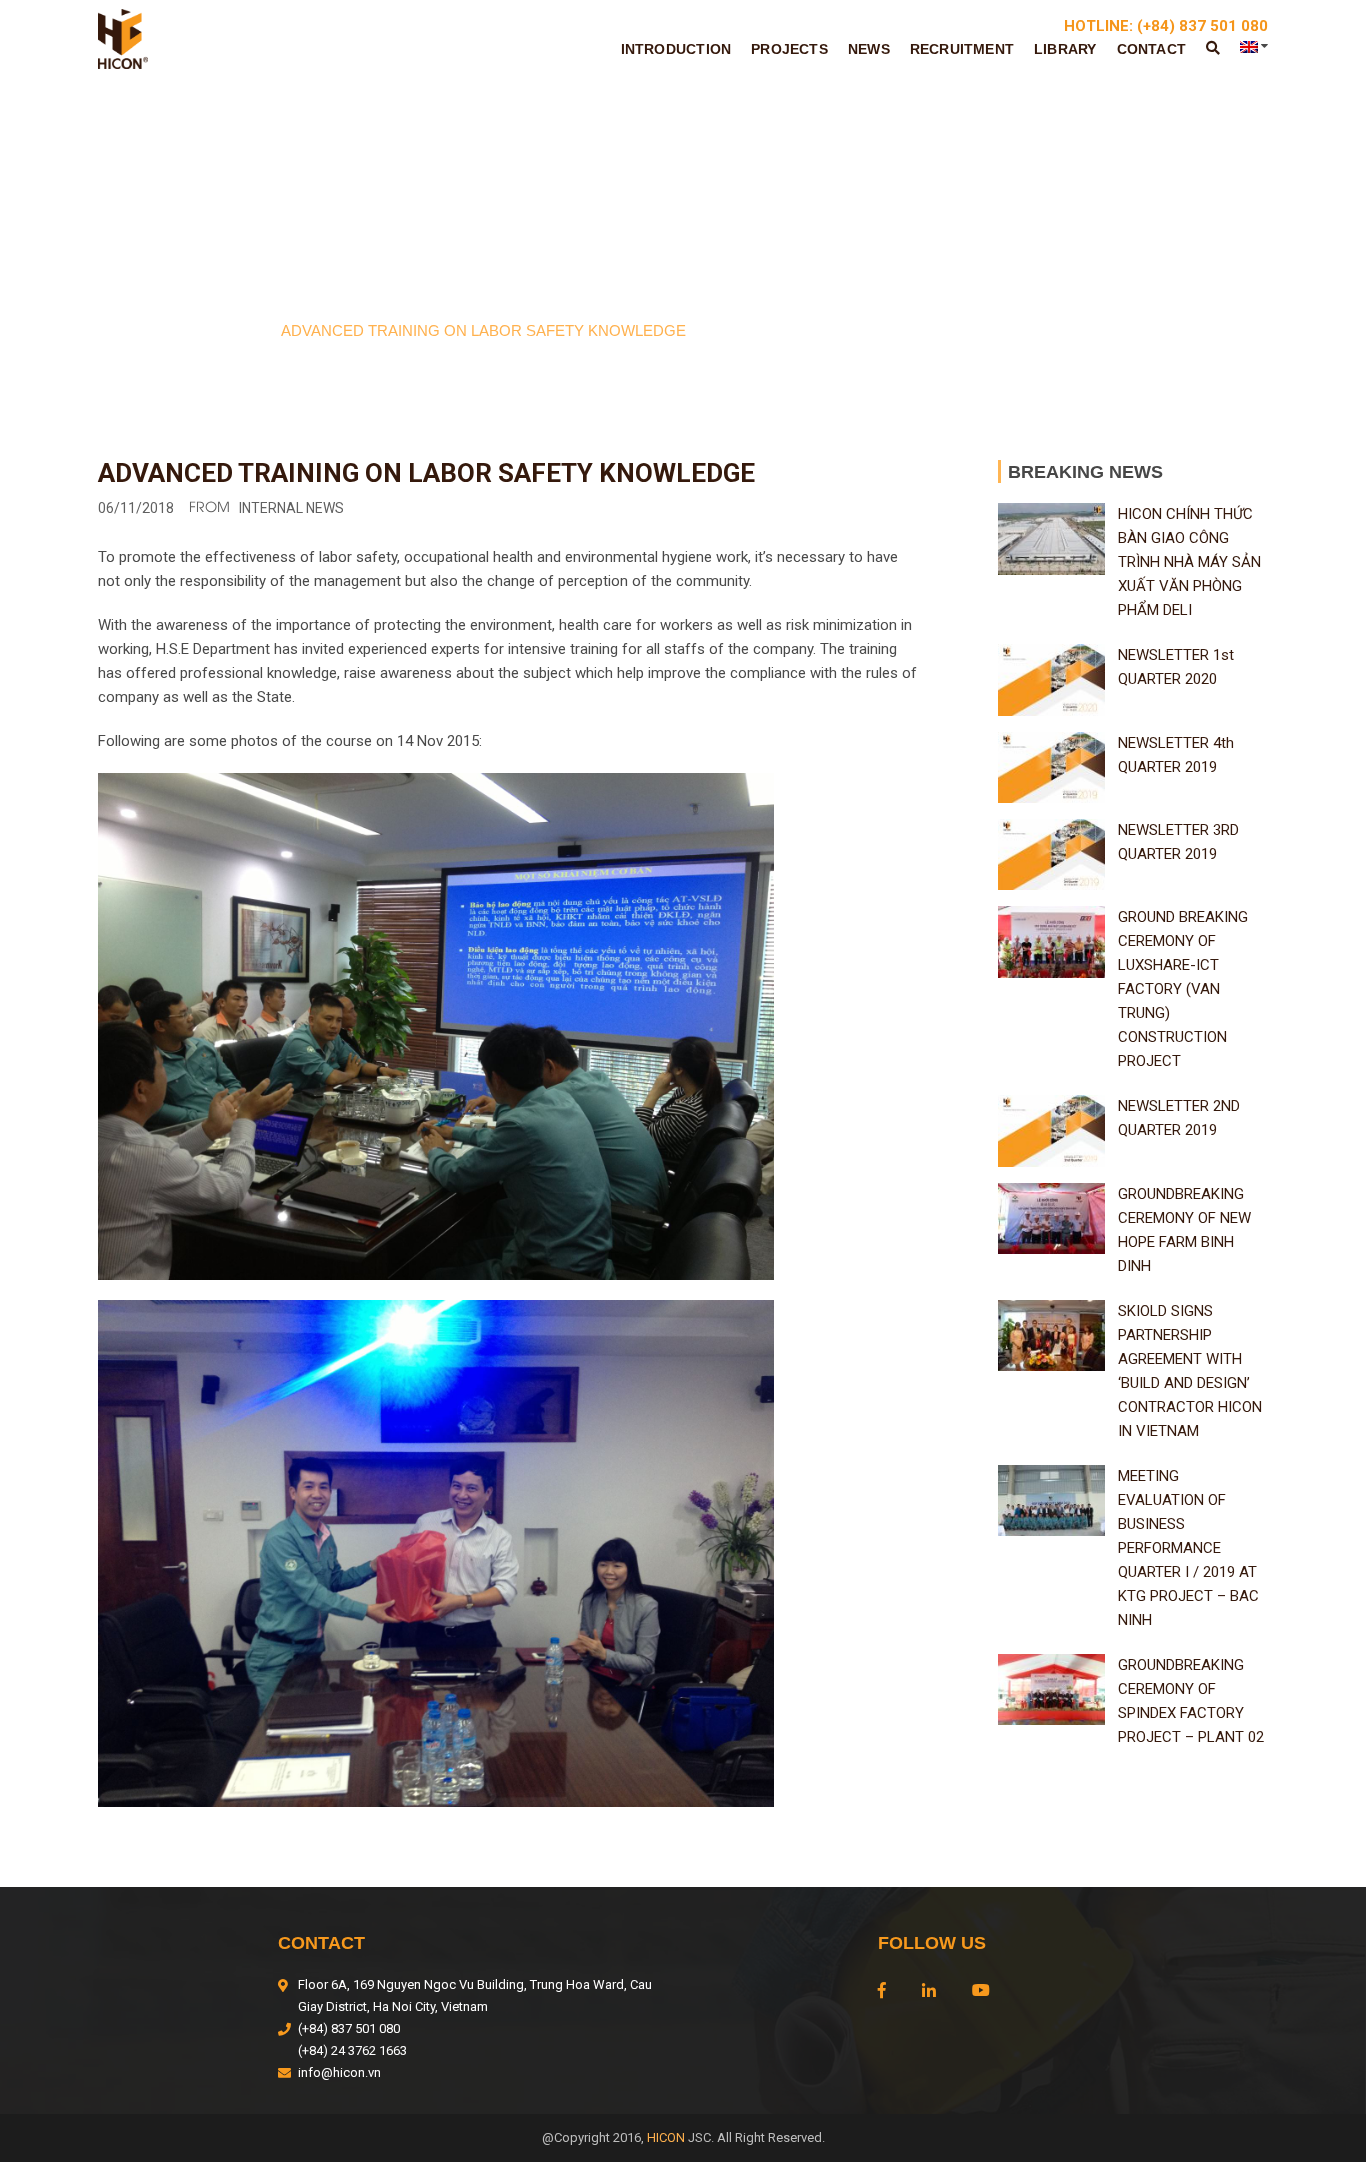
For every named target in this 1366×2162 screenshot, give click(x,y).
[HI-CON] (123, 38)
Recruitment (962, 49)
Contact (1151, 49)
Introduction (676, 49)
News (869, 49)
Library (1065, 49)
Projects (789, 49)
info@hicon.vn (339, 2072)
